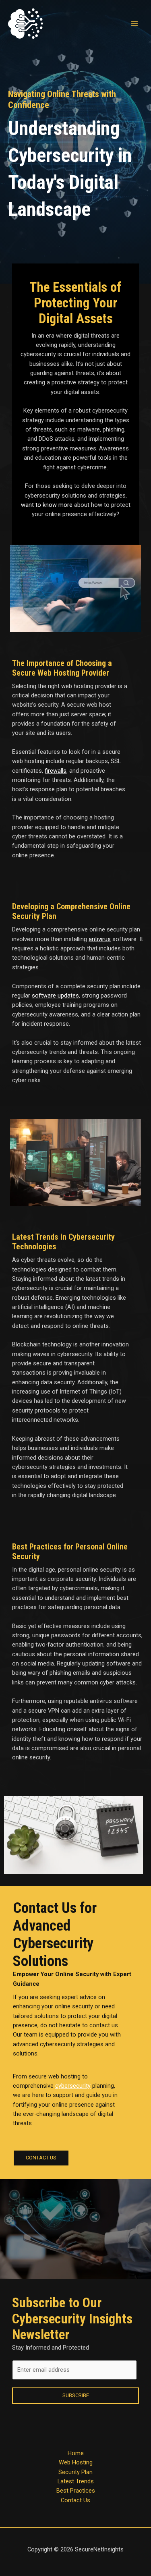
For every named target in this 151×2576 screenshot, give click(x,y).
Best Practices (76, 2491)
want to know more (47, 505)
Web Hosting (76, 2462)
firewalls (56, 771)
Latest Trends (76, 2481)
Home (76, 2453)
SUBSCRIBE (76, 2395)
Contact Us (75, 2500)
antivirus (100, 939)
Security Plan (75, 2472)
